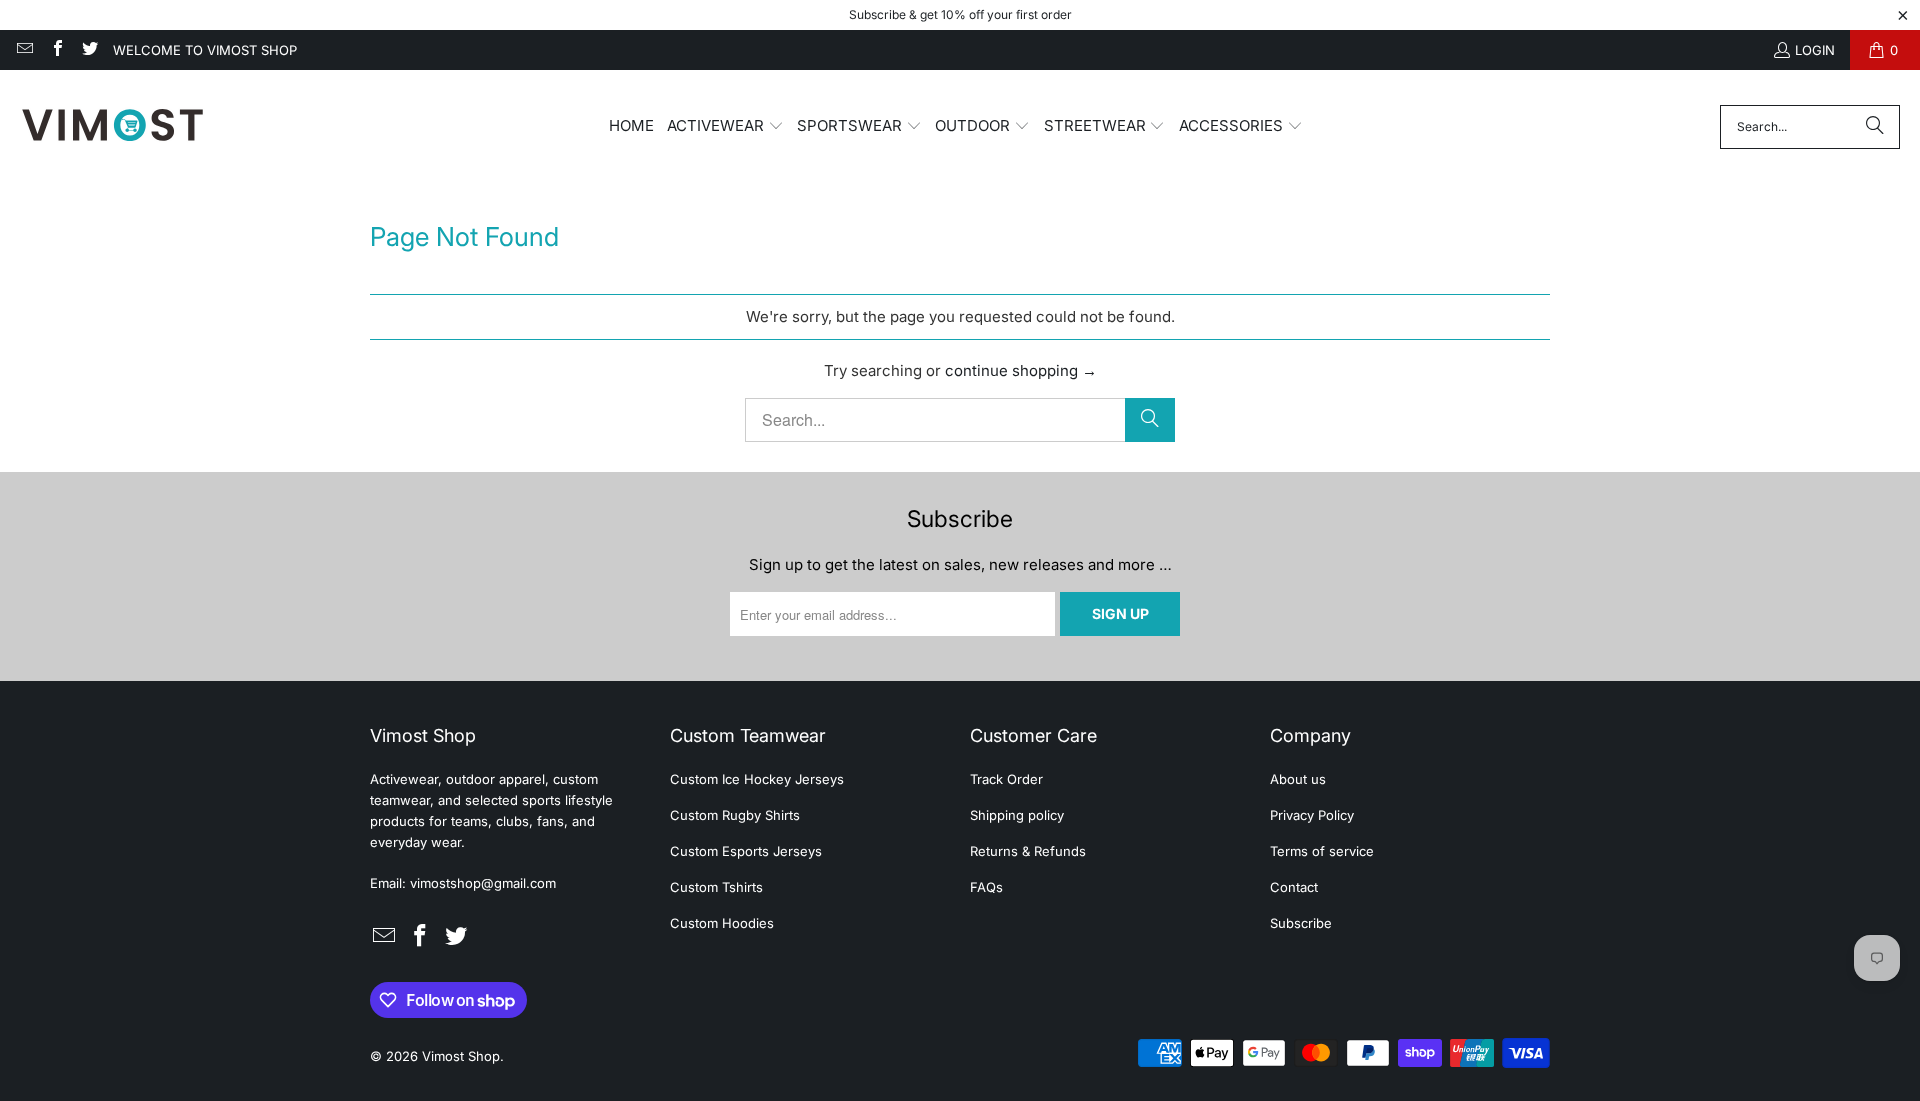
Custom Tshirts (716, 887)
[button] (725, 127)
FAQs (986, 887)
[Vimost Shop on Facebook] (56, 50)
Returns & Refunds (1028, 851)
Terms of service (1322, 851)
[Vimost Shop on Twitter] (89, 50)
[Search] (1875, 127)
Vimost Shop (461, 1056)
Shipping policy (1017, 815)
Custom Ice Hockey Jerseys (757, 779)
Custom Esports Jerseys (746, 851)
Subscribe (1301, 923)
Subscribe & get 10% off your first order (960, 14)
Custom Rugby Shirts (735, 815)
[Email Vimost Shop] (24, 50)
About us (1298, 779)
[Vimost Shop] (112, 126)
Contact (1294, 887)
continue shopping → (1021, 370)
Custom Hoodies (722, 923)
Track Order (1006, 779)
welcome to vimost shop (205, 50)
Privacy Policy (1312, 815)
